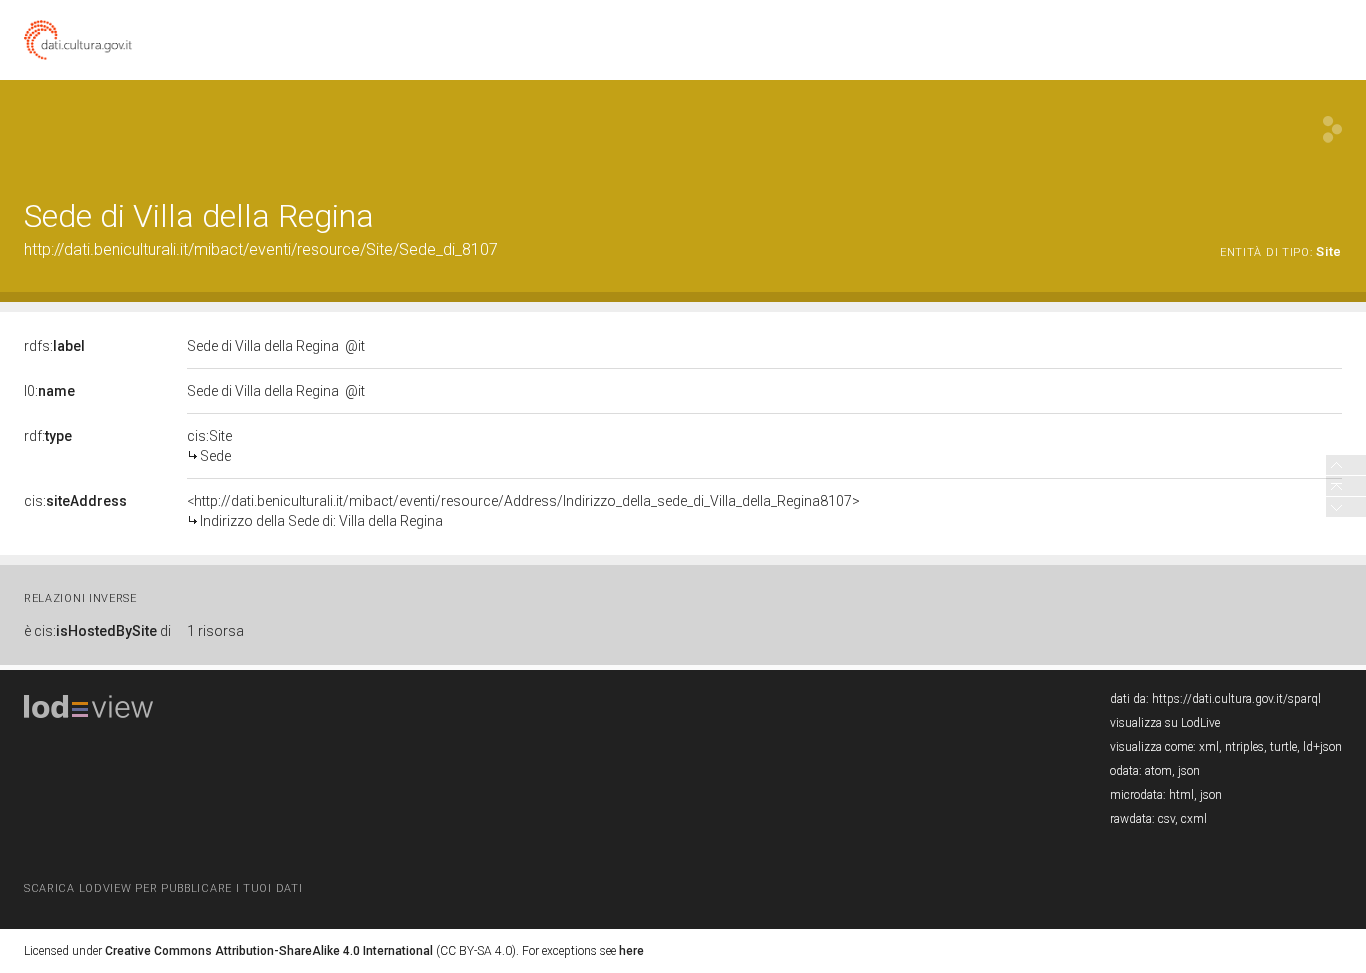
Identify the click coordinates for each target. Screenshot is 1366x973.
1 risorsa (215, 631)
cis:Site (209, 446)
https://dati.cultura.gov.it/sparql (1236, 699)
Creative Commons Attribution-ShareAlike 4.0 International (269, 951)
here (631, 951)
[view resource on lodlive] (1332, 129)
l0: (49, 391)
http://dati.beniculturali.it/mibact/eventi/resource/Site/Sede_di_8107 (261, 249)
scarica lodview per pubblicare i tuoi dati (163, 888)
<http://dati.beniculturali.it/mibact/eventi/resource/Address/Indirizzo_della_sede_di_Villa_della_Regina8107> (523, 511)
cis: (75, 501)
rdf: (48, 436)
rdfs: (54, 346)
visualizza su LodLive (1165, 723)
